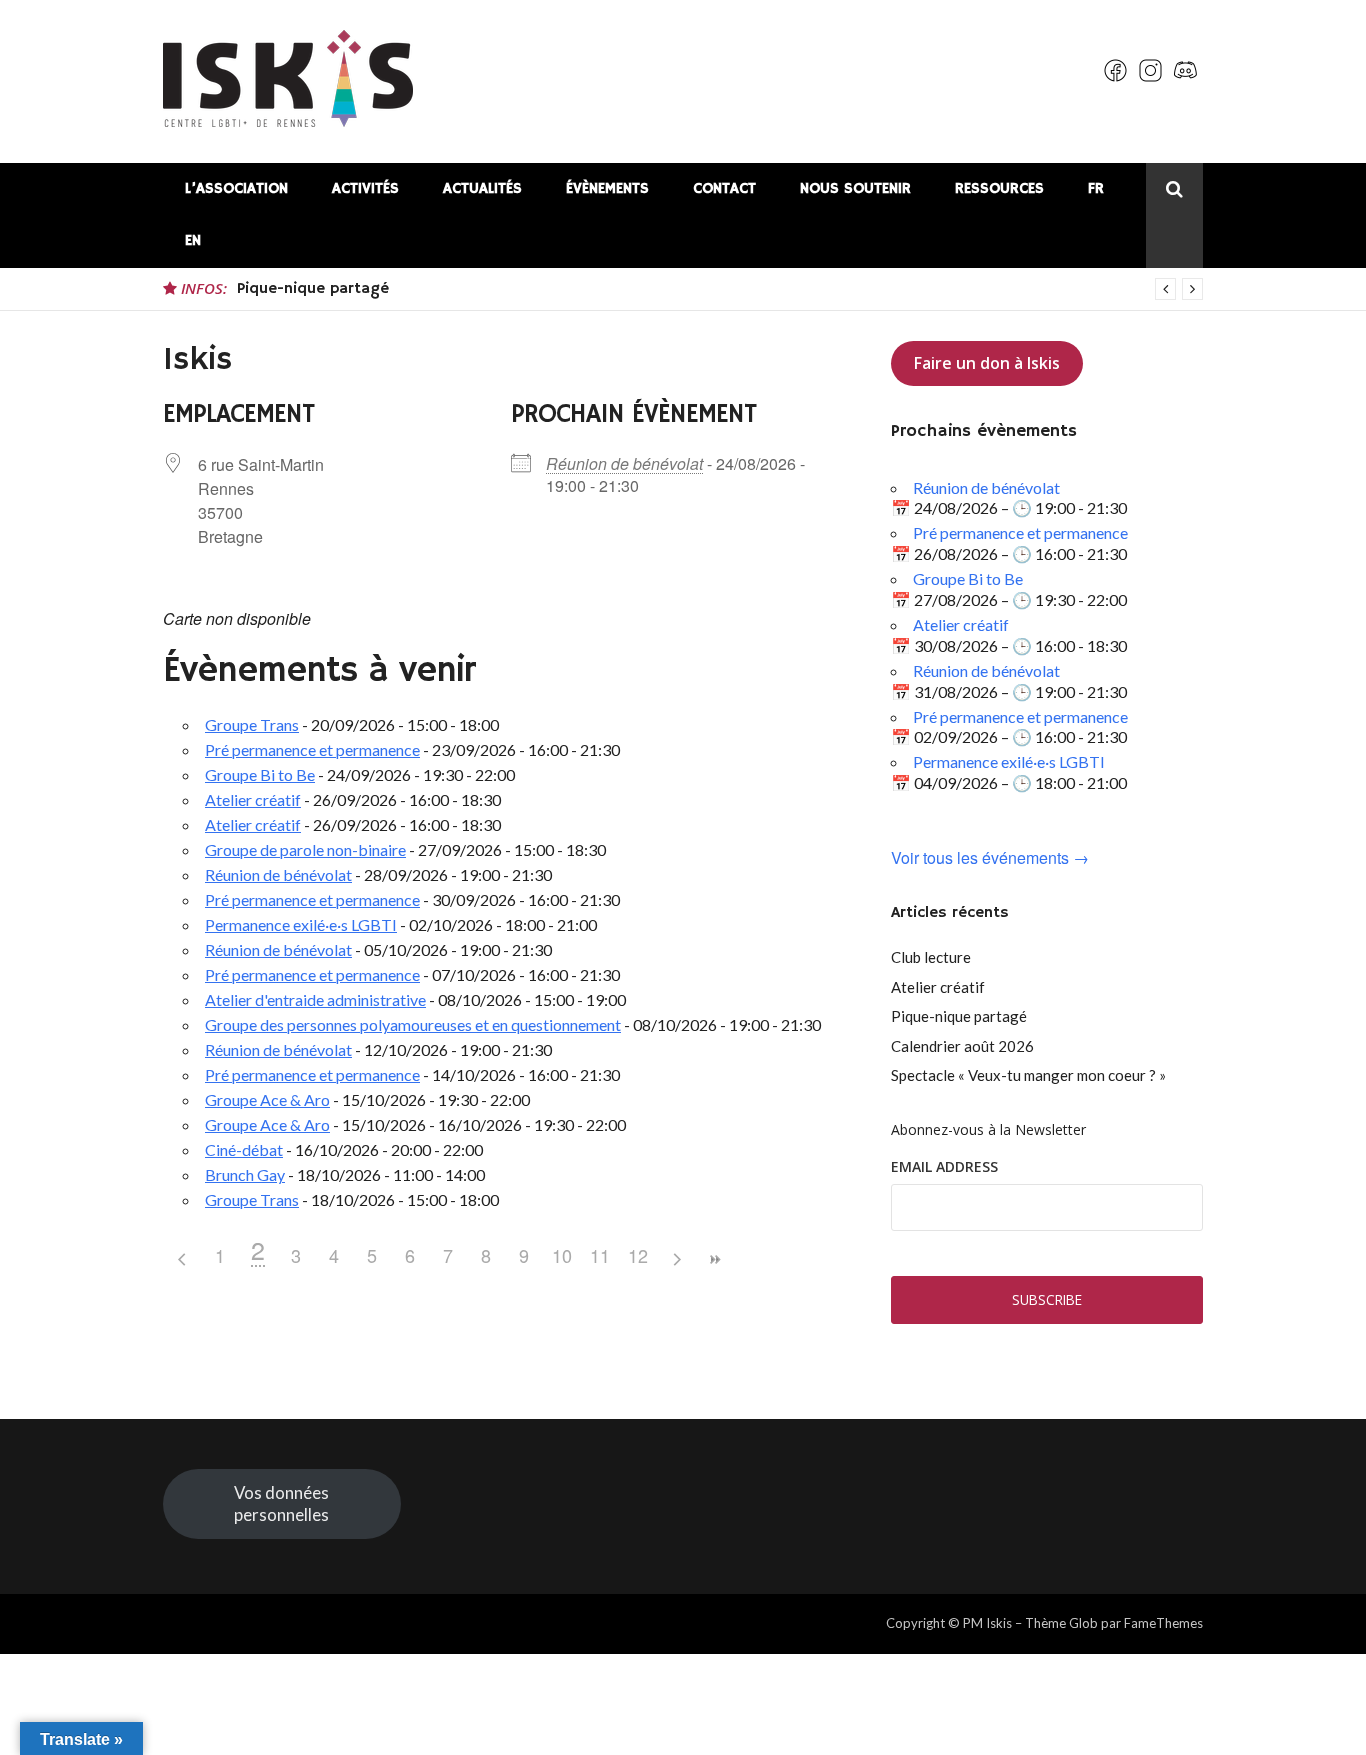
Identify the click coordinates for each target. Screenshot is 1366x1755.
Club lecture (931, 957)
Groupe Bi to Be (260, 774)
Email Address (944, 1166)
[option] (720, 289)
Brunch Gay (245, 1174)
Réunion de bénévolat (624, 463)
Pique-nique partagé (313, 289)
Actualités (482, 188)
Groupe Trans (252, 724)
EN (193, 240)
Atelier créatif (253, 799)
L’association (236, 188)
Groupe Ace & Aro (267, 1099)
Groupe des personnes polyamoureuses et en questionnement (413, 1024)
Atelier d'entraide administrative (315, 999)
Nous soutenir (855, 188)
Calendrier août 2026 (962, 1046)
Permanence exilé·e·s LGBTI (301, 924)
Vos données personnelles (281, 1503)
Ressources (999, 188)
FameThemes (1163, 1623)
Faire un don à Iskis (987, 363)
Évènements (607, 188)
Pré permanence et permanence (312, 749)
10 (562, 1255)
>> (714, 1259)
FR (1096, 188)
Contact (724, 188)
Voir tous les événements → (990, 858)
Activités (365, 188)
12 (638, 1255)
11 (600, 1255)
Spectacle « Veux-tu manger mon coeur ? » (1028, 1075)
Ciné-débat (244, 1149)
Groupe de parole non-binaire (305, 849)
